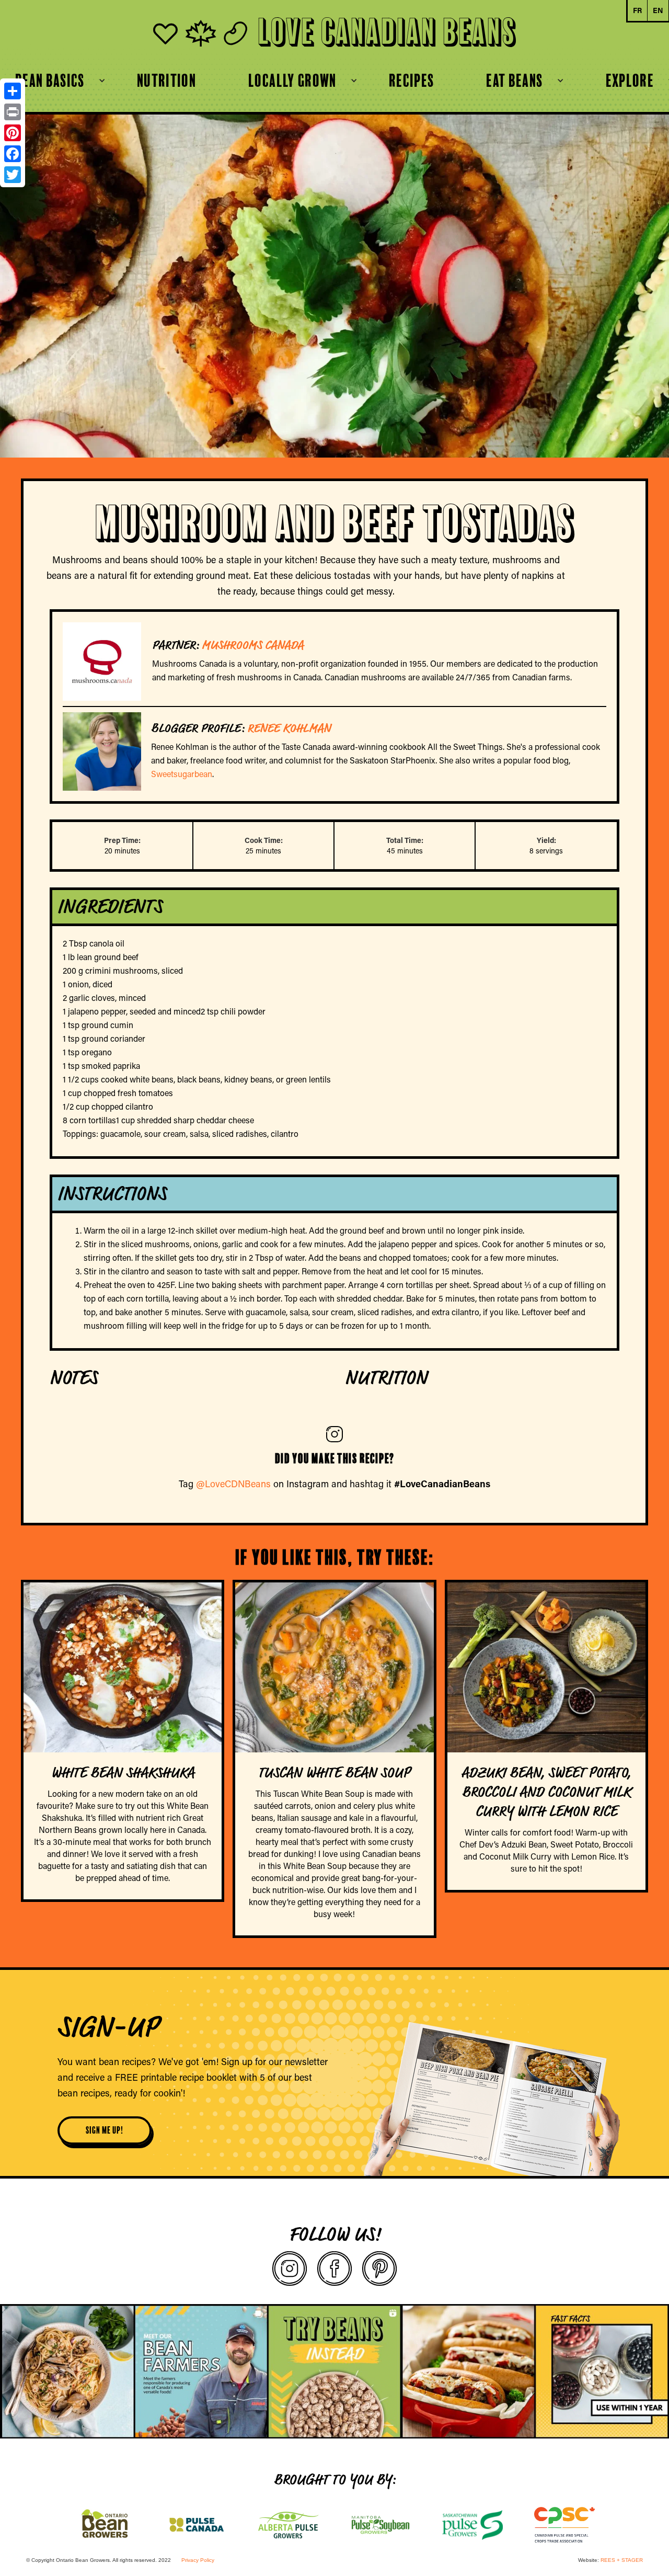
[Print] (13, 112)
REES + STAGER (622, 2560)
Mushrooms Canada (253, 645)
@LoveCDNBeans (233, 1484)
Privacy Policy (198, 2560)
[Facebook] (13, 154)
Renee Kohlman (289, 728)
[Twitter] (13, 175)
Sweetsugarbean (182, 774)
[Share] (13, 91)
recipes (412, 81)
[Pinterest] (13, 133)
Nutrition (166, 81)
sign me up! (105, 2130)
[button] (292, 81)
